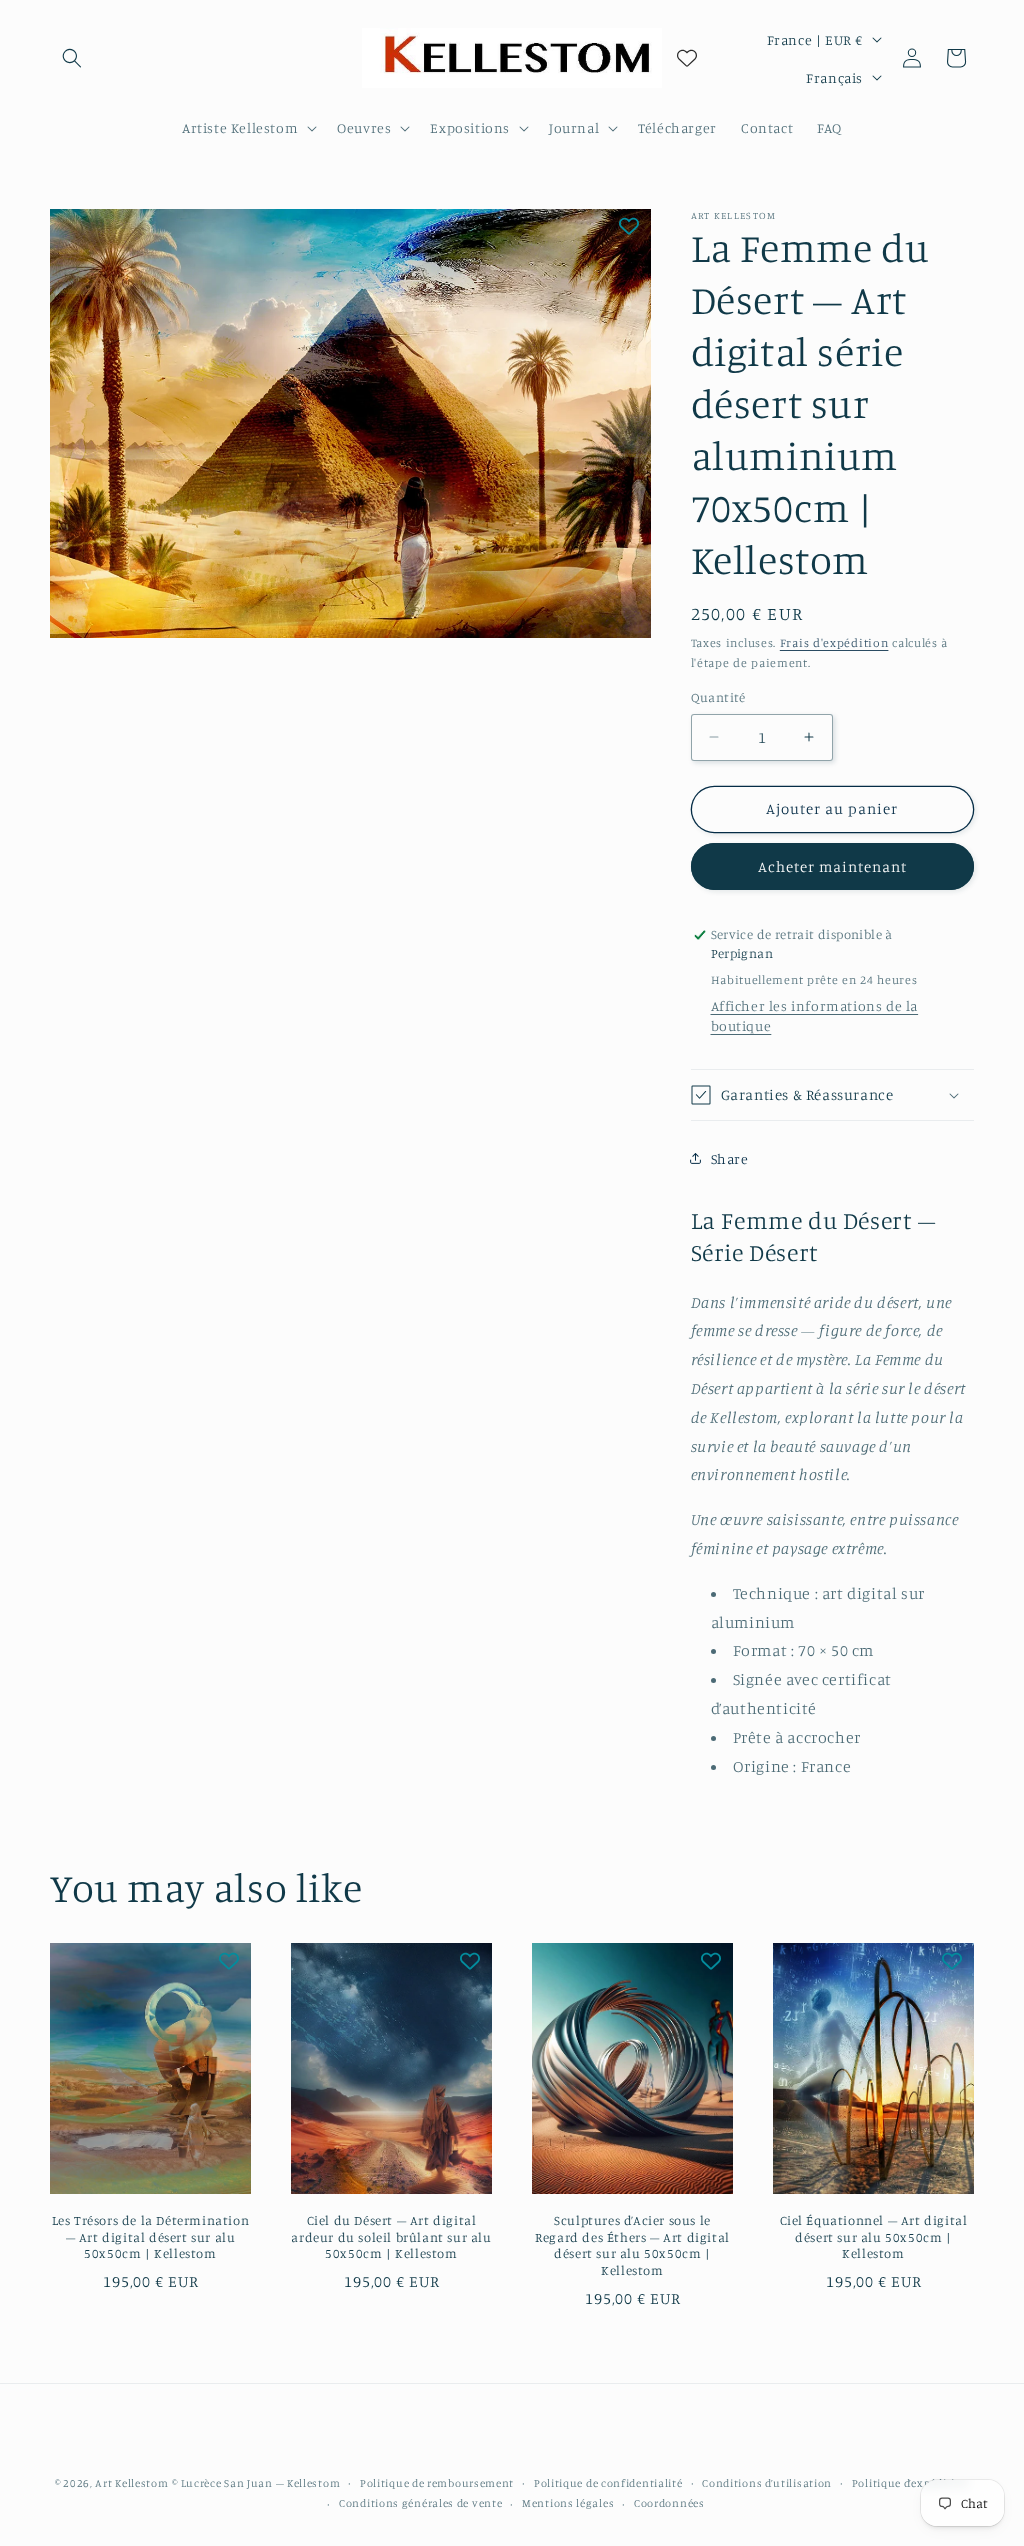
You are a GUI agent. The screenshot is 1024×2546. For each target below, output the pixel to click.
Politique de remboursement (437, 2483)
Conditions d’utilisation (767, 2483)
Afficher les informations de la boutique (815, 1015)
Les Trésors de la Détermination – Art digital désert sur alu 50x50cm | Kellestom (151, 2237)
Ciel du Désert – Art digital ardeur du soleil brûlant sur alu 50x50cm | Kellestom (391, 2237)
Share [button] (730, 1158)
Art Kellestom (131, 2483)
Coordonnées (669, 2503)
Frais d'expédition (834, 642)
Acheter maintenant (832, 866)
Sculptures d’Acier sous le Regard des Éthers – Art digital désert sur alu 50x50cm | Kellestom (632, 2245)
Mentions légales (568, 2503)
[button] (72, 58)
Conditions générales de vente (420, 2503)
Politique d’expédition (910, 2483)
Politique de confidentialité (608, 2483)
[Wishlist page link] (687, 58)
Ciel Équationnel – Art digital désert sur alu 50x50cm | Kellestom (874, 2237)
